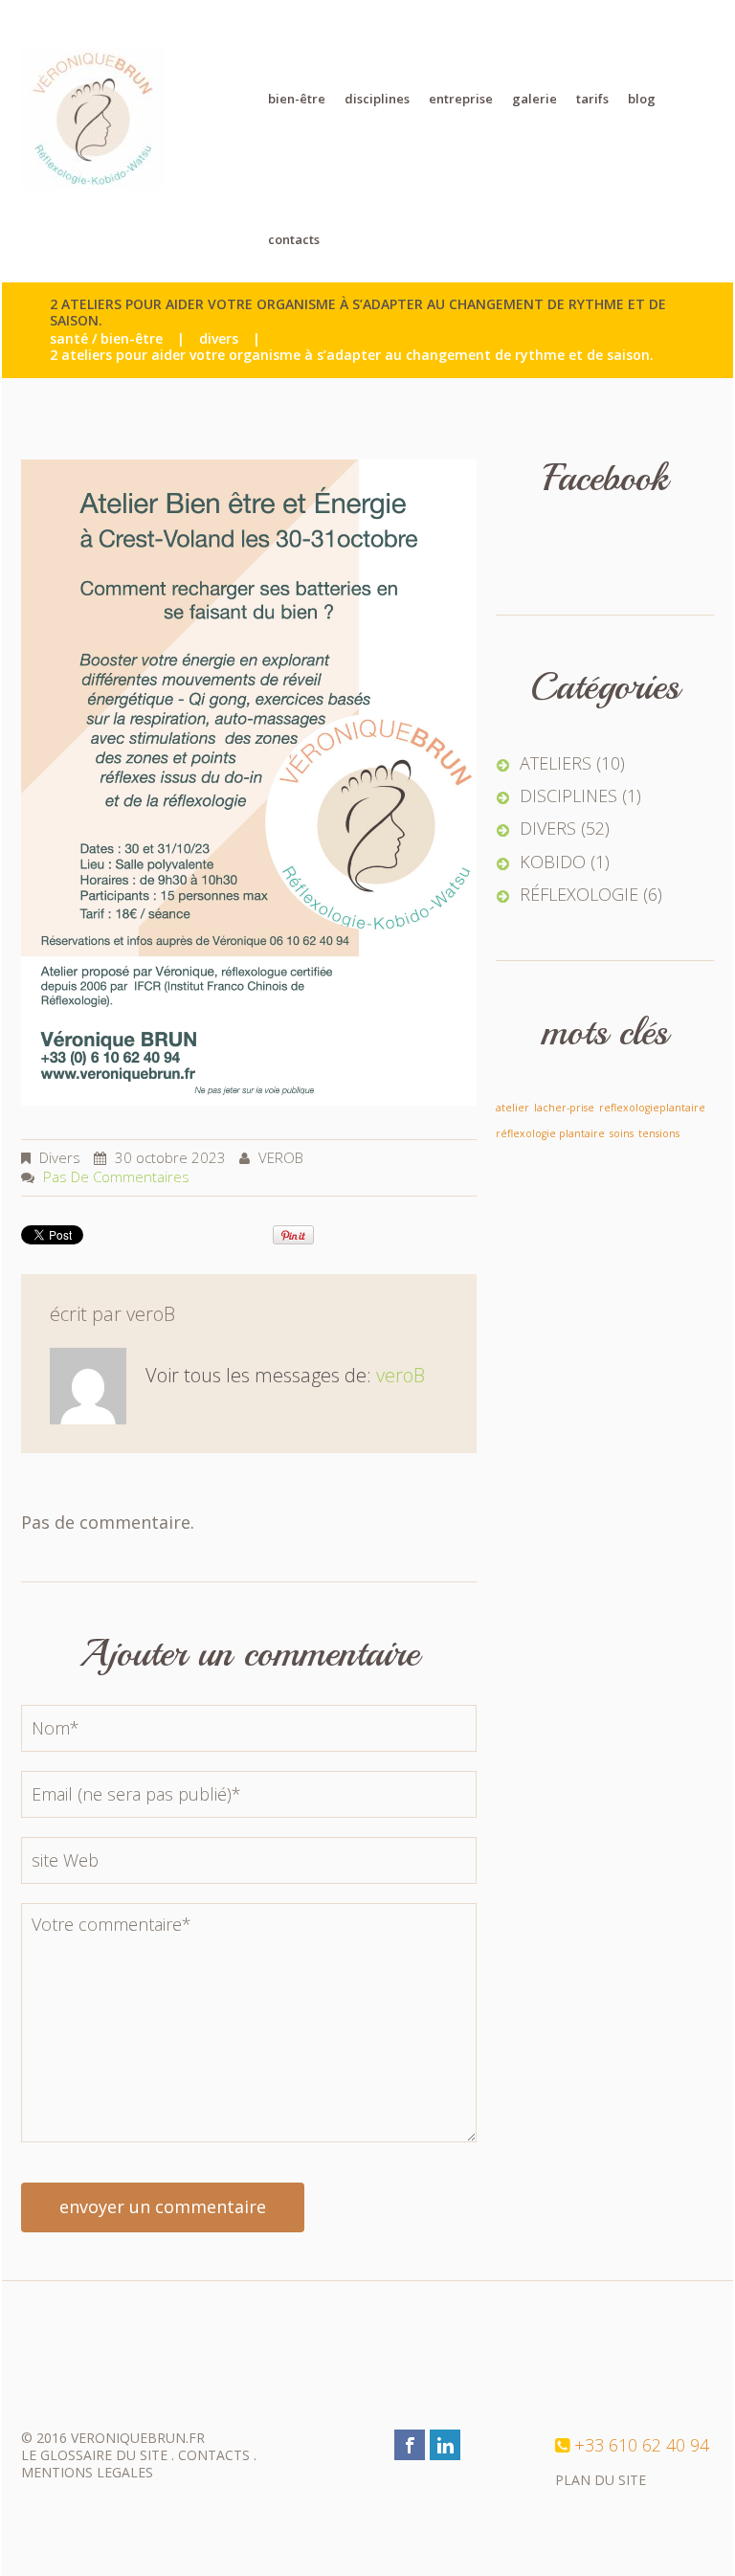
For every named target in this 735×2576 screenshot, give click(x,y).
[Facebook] (410, 2445)
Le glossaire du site (94, 2455)
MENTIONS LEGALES (87, 2472)
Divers (219, 339)
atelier (512, 1108)
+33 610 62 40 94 (642, 2445)
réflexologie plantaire (550, 1133)
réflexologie (579, 895)
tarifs (592, 99)
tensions (659, 1133)
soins (622, 1133)
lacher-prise (564, 1108)
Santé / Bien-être (106, 339)
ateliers (556, 763)
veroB (281, 1157)
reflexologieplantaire (652, 1108)
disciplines (377, 99)
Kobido (553, 862)
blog (642, 99)
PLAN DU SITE (601, 2480)
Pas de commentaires (116, 1176)
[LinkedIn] (445, 2445)
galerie (535, 99)
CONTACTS (214, 2455)
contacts (294, 239)
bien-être (297, 99)
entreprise (461, 99)
